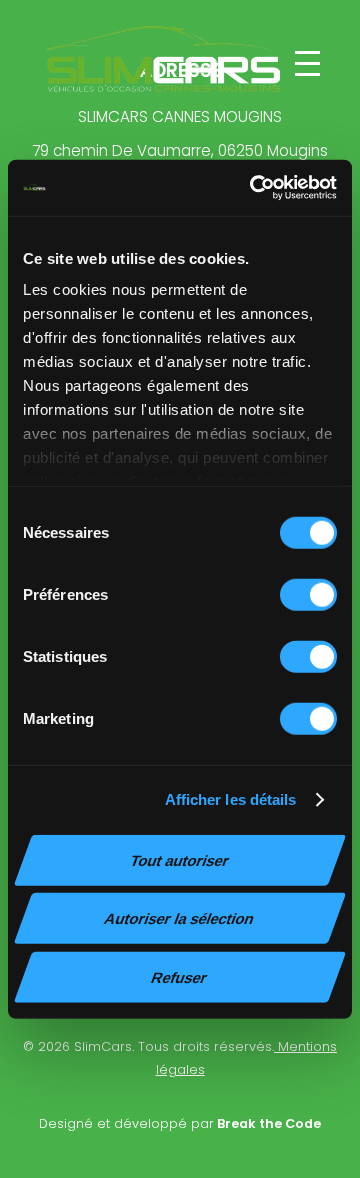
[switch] (308, 594)
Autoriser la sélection (179, 918)
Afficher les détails (231, 799)
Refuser (179, 976)
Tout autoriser (180, 859)
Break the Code (267, 1123)
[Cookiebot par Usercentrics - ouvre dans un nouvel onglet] (254, 188)
